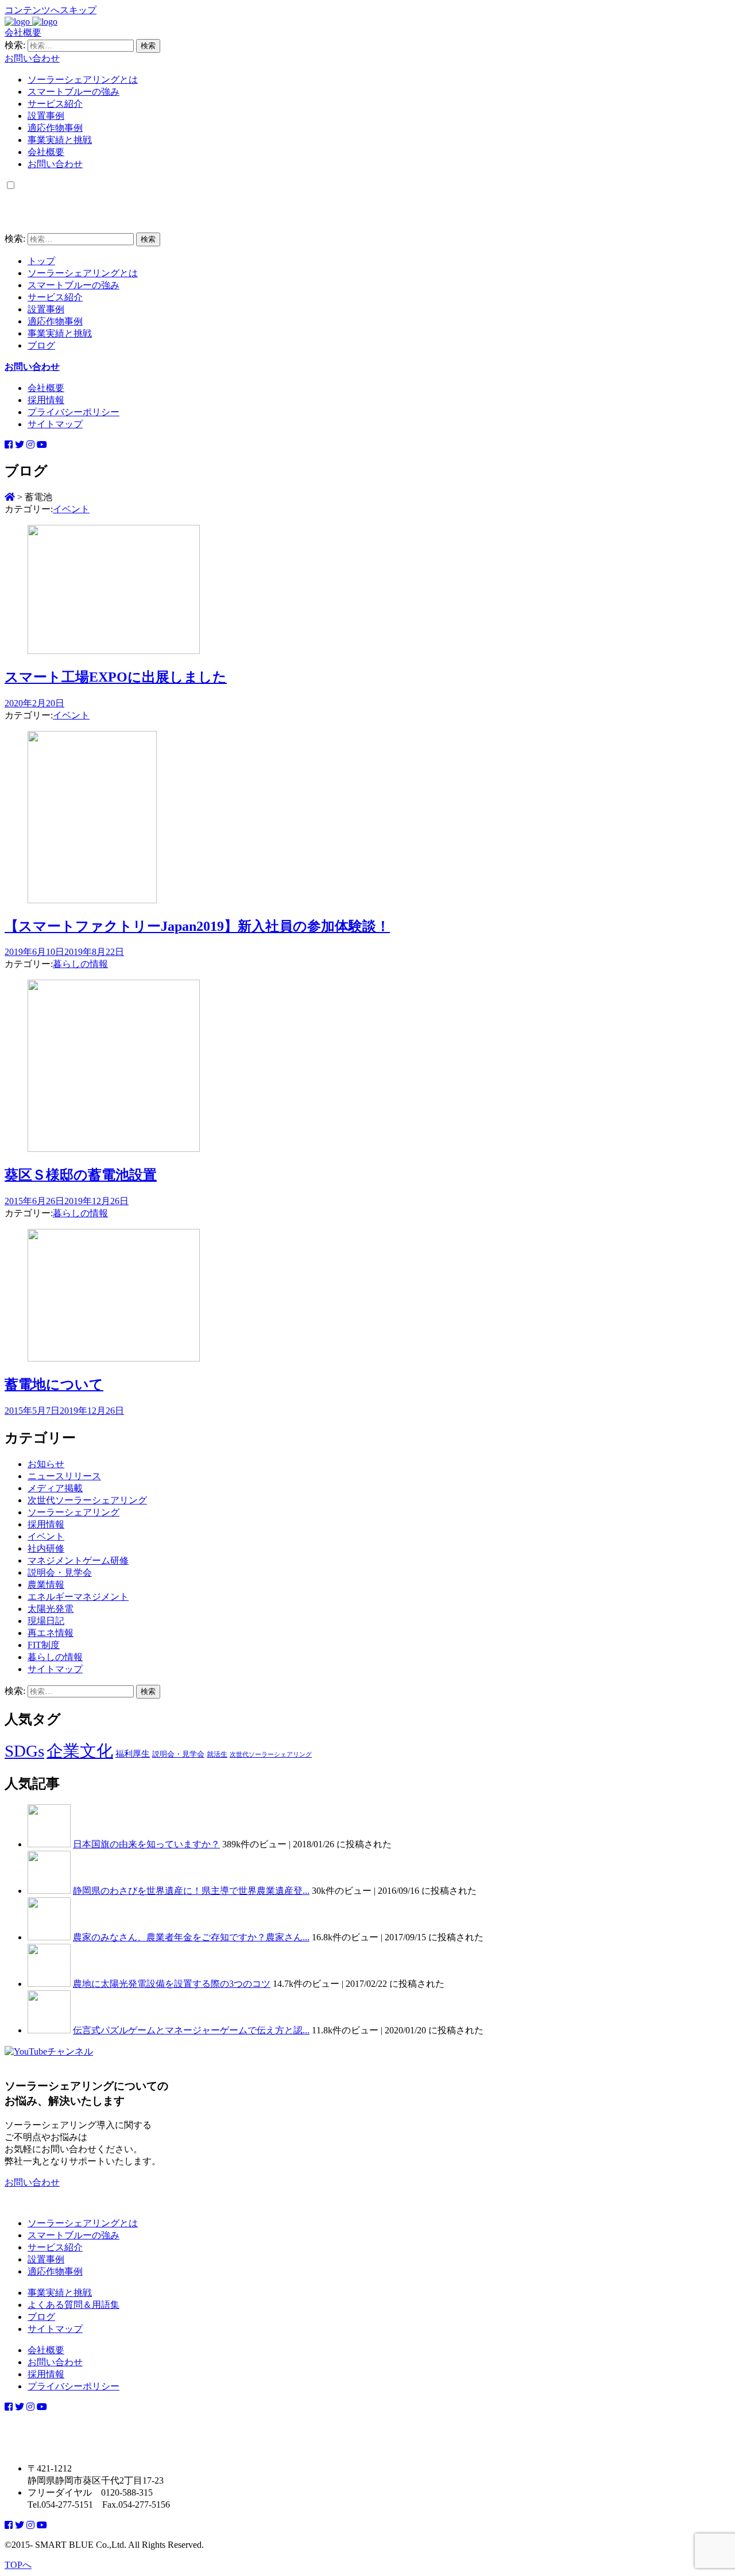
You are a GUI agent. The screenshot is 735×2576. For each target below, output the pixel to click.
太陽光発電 (51, 1609)
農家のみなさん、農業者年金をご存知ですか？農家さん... (191, 1937)
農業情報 (46, 1585)
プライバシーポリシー (73, 412)
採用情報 (46, 400)
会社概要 (23, 32)
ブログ (41, 345)
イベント (71, 509)
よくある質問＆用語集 (73, 2305)
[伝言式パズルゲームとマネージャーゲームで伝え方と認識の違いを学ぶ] (49, 2030)
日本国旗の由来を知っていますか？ (146, 1844)
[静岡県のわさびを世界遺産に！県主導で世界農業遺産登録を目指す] (49, 1891)
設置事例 (46, 116)
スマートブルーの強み (73, 92)
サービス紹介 (55, 104)
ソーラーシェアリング (73, 1512)
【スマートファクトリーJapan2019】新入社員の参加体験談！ (197, 926)
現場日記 (46, 1621)
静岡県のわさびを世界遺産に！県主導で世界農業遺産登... (191, 1891)
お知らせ (46, 1464)
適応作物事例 (55, 128)
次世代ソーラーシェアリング (87, 1500)
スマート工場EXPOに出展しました (116, 677)
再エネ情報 (51, 1633)
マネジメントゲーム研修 (78, 1560)
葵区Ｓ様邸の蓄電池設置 (81, 1175)
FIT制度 (44, 1645)
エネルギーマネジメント (78, 1597)
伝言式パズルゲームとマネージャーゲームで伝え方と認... (191, 2030)
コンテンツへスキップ (51, 10)
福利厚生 (133, 1754)
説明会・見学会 (60, 1573)
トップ (41, 261)
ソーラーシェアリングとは (83, 80)
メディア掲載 (55, 1488)
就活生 (217, 1755)
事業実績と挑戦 (60, 140)
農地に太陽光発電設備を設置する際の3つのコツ (172, 1984)
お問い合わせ (32, 58)
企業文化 (80, 1751)
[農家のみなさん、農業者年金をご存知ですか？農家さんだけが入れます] (49, 1937)
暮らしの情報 (80, 964)
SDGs (24, 1751)
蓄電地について (54, 1384)
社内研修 (46, 1548)
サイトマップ (55, 424)
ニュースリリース (64, 1476)
